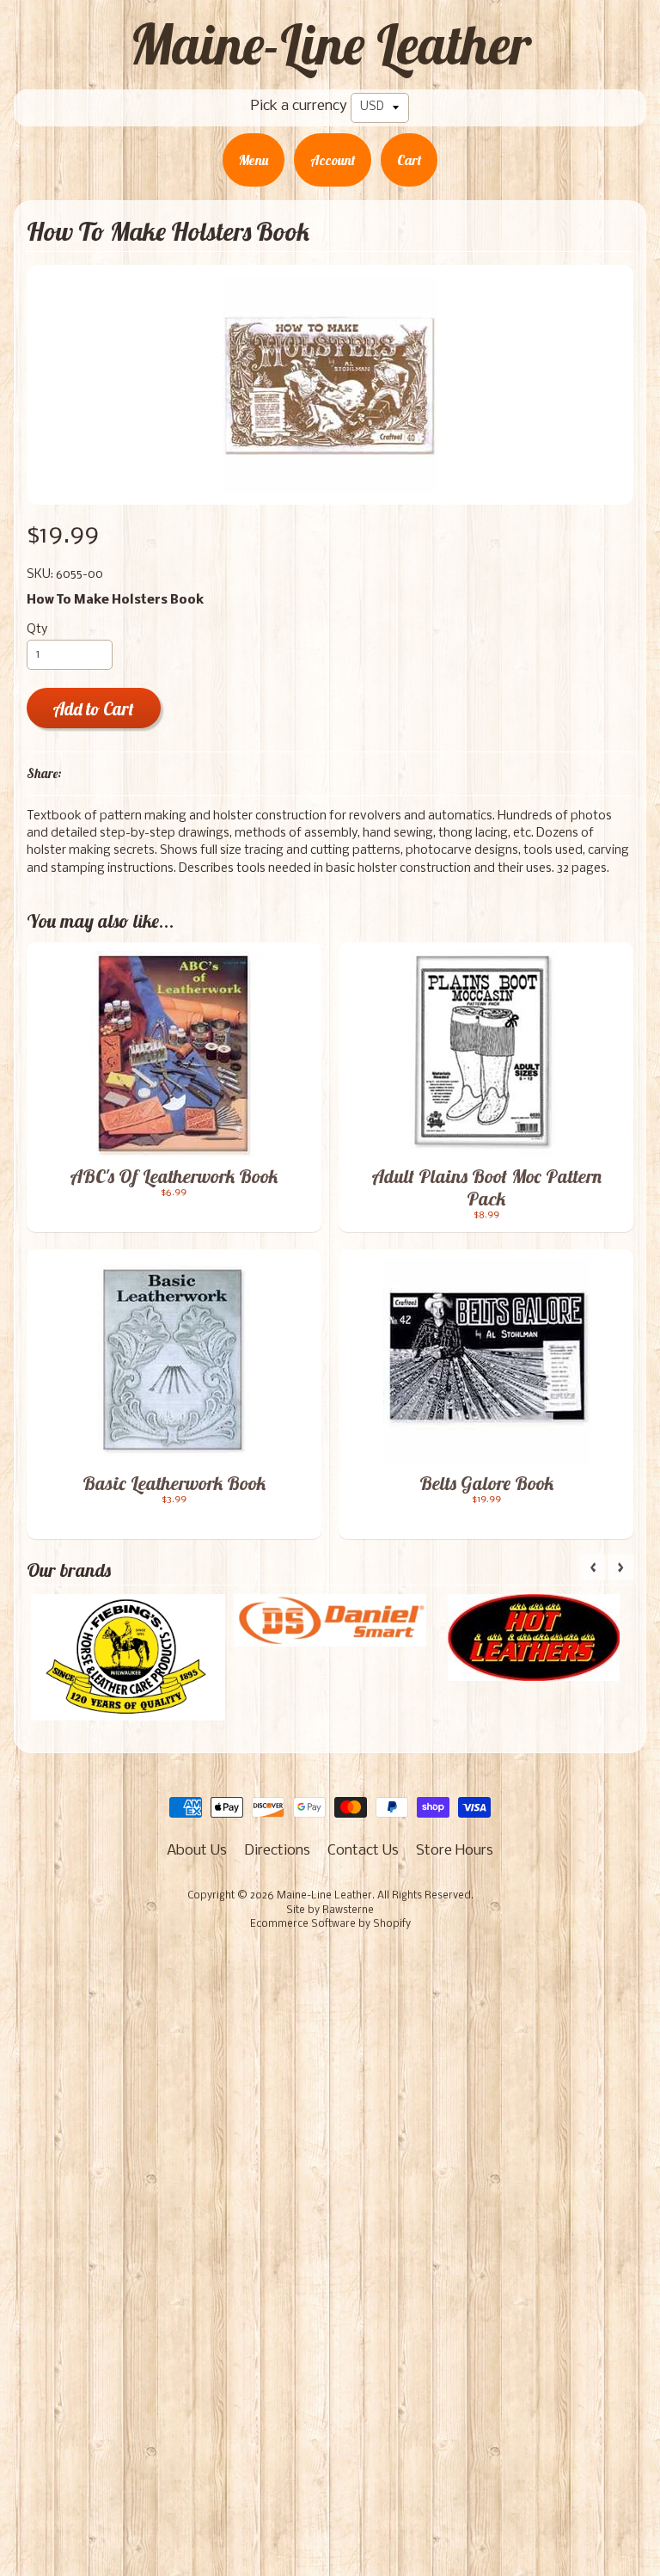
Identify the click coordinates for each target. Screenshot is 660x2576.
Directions (277, 1851)
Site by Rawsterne (330, 1911)
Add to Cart (93, 709)
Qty (37, 630)
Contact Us (363, 1851)
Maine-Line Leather (330, 44)
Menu (254, 160)
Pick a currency (299, 106)
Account (333, 160)
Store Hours (455, 1851)
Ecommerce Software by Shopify (330, 1924)
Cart (409, 160)
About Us (197, 1851)
